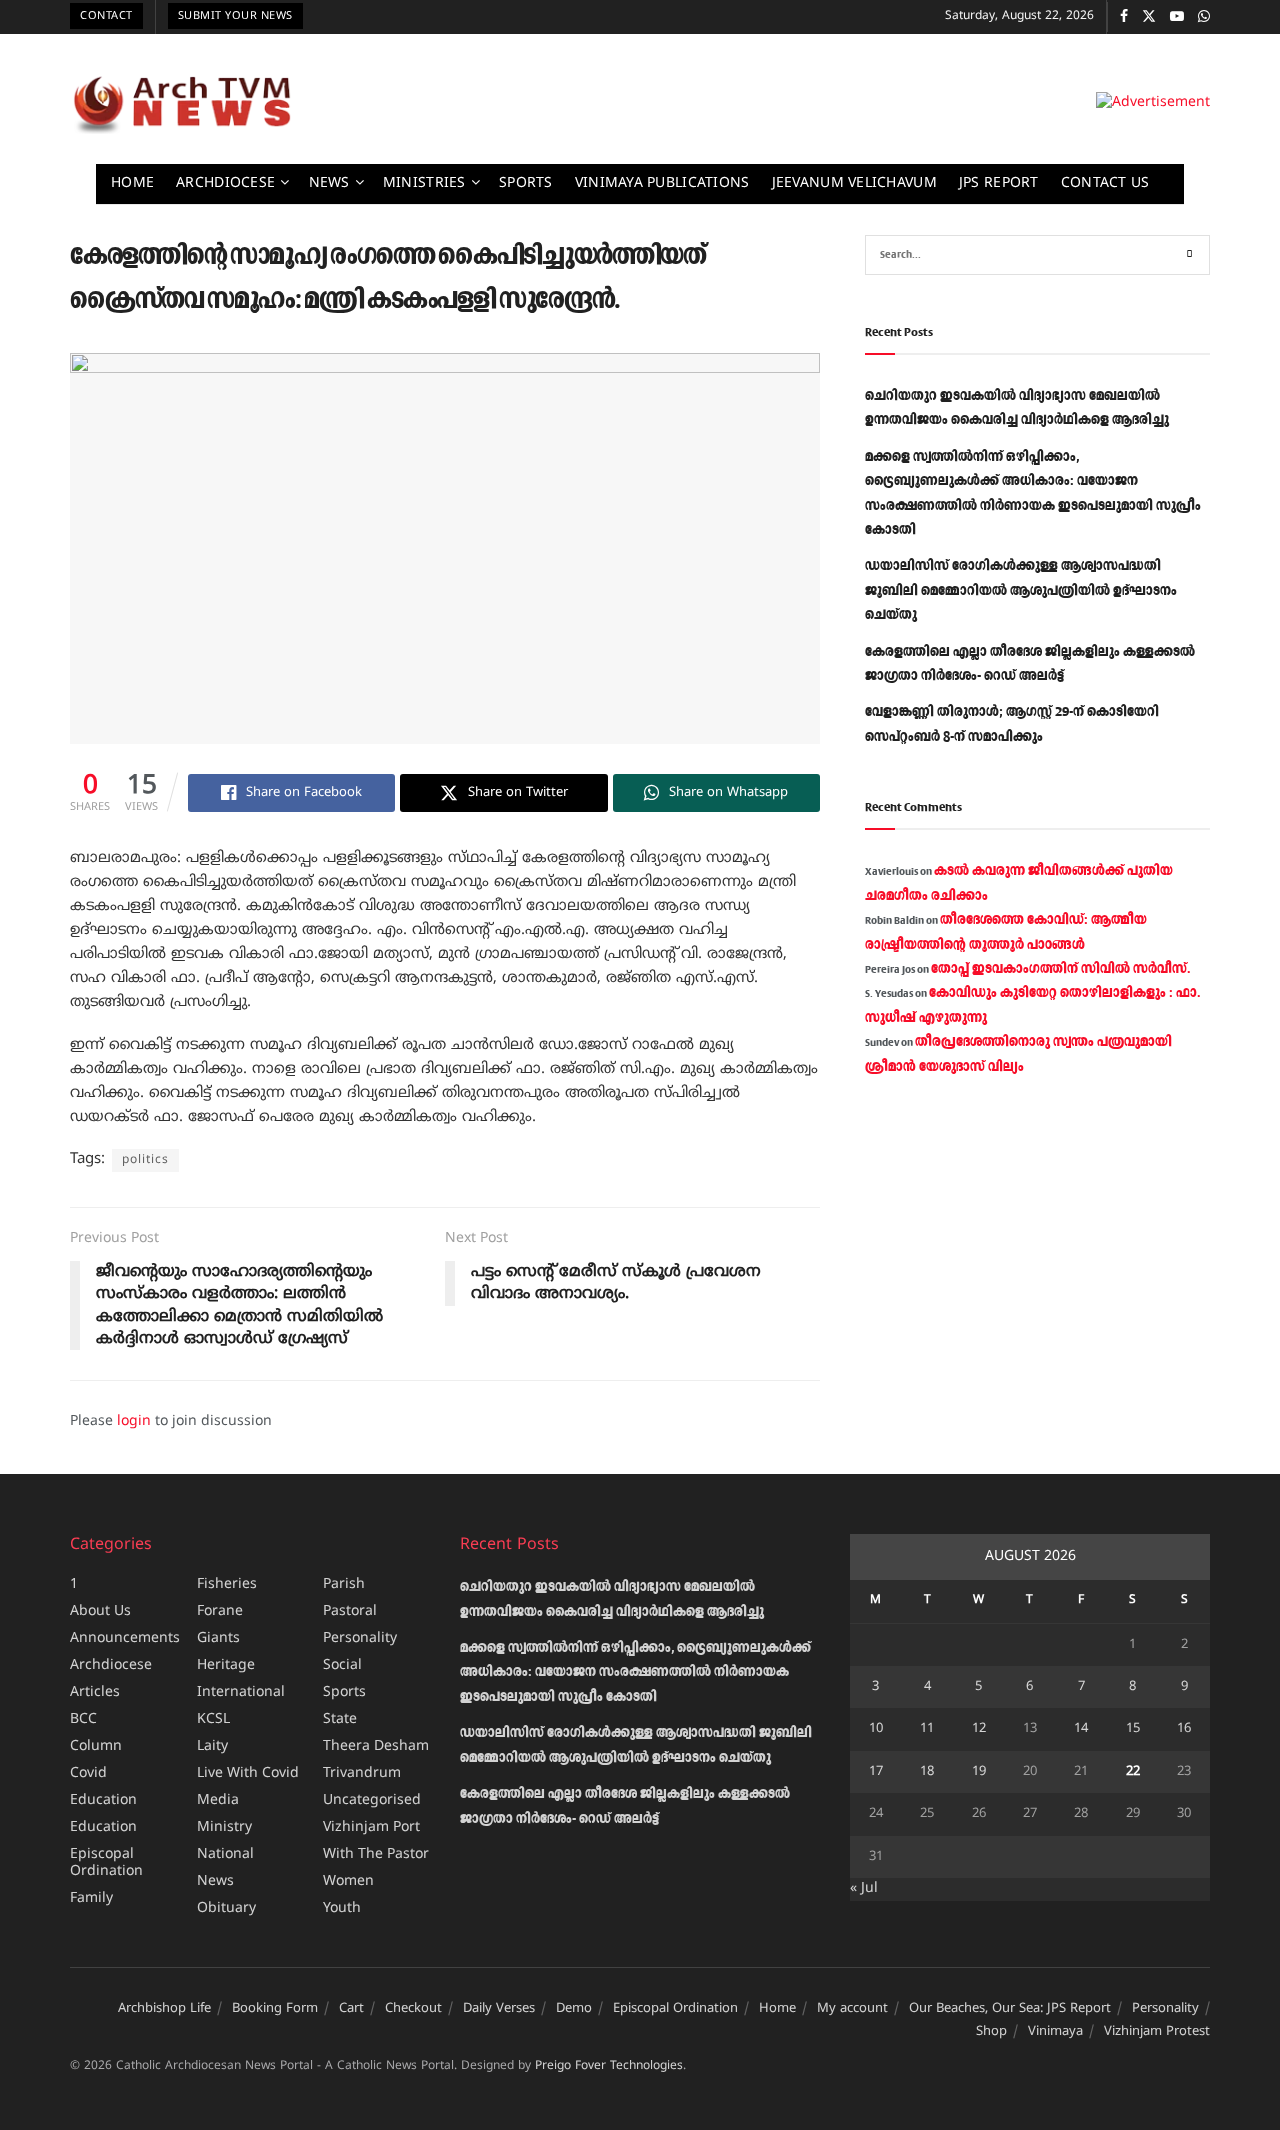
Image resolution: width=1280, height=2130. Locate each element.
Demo (574, 2009)
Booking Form (275, 2009)
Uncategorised (372, 1800)
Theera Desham (376, 1746)
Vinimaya (1055, 2032)
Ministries (424, 183)
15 (1133, 1729)
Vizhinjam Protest (1157, 2032)
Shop (991, 2032)
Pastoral (350, 1611)
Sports (526, 183)
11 (927, 1729)
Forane (220, 1611)
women (348, 1881)
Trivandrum (362, 1773)
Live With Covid (248, 1773)
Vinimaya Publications (662, 183)
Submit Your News (235, 16)
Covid (88, 1773)
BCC (83, 1719)
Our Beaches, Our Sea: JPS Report (1010, 2009)
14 (1081, 1729)
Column (96, 1746)
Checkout (413, 2009)
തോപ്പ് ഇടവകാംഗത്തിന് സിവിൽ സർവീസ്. (1060, 969)
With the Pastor (376, 1854)
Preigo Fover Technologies (609, 2066)
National (225, 1854)
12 (979, 1729)
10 (876, 1729)
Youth (342, 1908)
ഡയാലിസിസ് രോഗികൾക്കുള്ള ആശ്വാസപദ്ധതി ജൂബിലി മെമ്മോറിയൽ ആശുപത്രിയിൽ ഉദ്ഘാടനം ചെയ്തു (1021, 590)
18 (927, 1772)
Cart (351, 2009)
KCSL (213, 1719)
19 (979, 1772)
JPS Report (999, 183)
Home (132, 183)
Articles (95, 1692)
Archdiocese (225, 183)
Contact (106, 16)
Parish (344, 1584)
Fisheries (227, 1584)
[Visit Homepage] (182, 104)
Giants (218, 1638)
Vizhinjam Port (371, 1827)
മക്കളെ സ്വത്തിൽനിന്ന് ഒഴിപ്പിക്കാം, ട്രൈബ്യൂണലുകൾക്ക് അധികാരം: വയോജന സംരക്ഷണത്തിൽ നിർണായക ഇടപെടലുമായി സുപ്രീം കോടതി (635, 1672)
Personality (360, 1638)
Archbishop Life (164, 2009)
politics (145, 1160)
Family (91, 1898)
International (241, 1692)
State (340, 1719)
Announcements (125, 1638)
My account (852, 2009)
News (329, 183)
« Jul (864, 1888)
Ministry (224, 1827)
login (134, 1421)
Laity (212, 1746)
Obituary (226, 1908)
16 (1184, 1729)
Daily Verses (499, 2009)
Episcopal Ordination (106, 1863)
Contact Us (1105, 183)
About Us (100, 1611)
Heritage (226, 1665)
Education (103, 1800)
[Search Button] (1190, 255)
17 (876, 1772)
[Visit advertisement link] (1153, 103)
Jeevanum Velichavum (854, 183)
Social (342, 1665)
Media (218, 1800)
